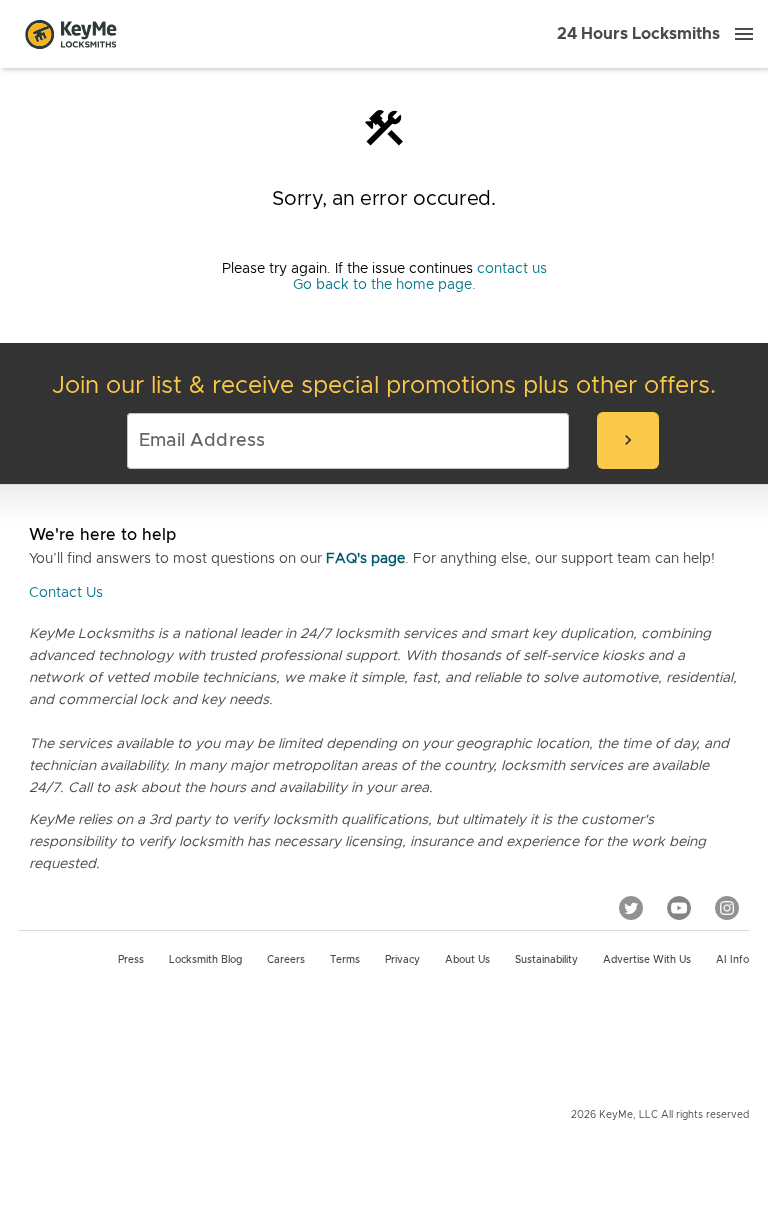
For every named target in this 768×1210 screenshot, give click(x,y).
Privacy (402, 960)
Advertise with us (647, 960)
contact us (512, 269)
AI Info (732, 960)
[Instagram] (727, 908)
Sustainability (546, 960)
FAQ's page (365, 559)
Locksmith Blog (205, 960)
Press (131, 960)
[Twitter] (631, 908)
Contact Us (66, 593)
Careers (286, 960)
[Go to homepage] (71, 34)
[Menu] (744, 34)
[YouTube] (679, 908)
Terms (345, 960)
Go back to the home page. (384, 285)
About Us (467, 960)
